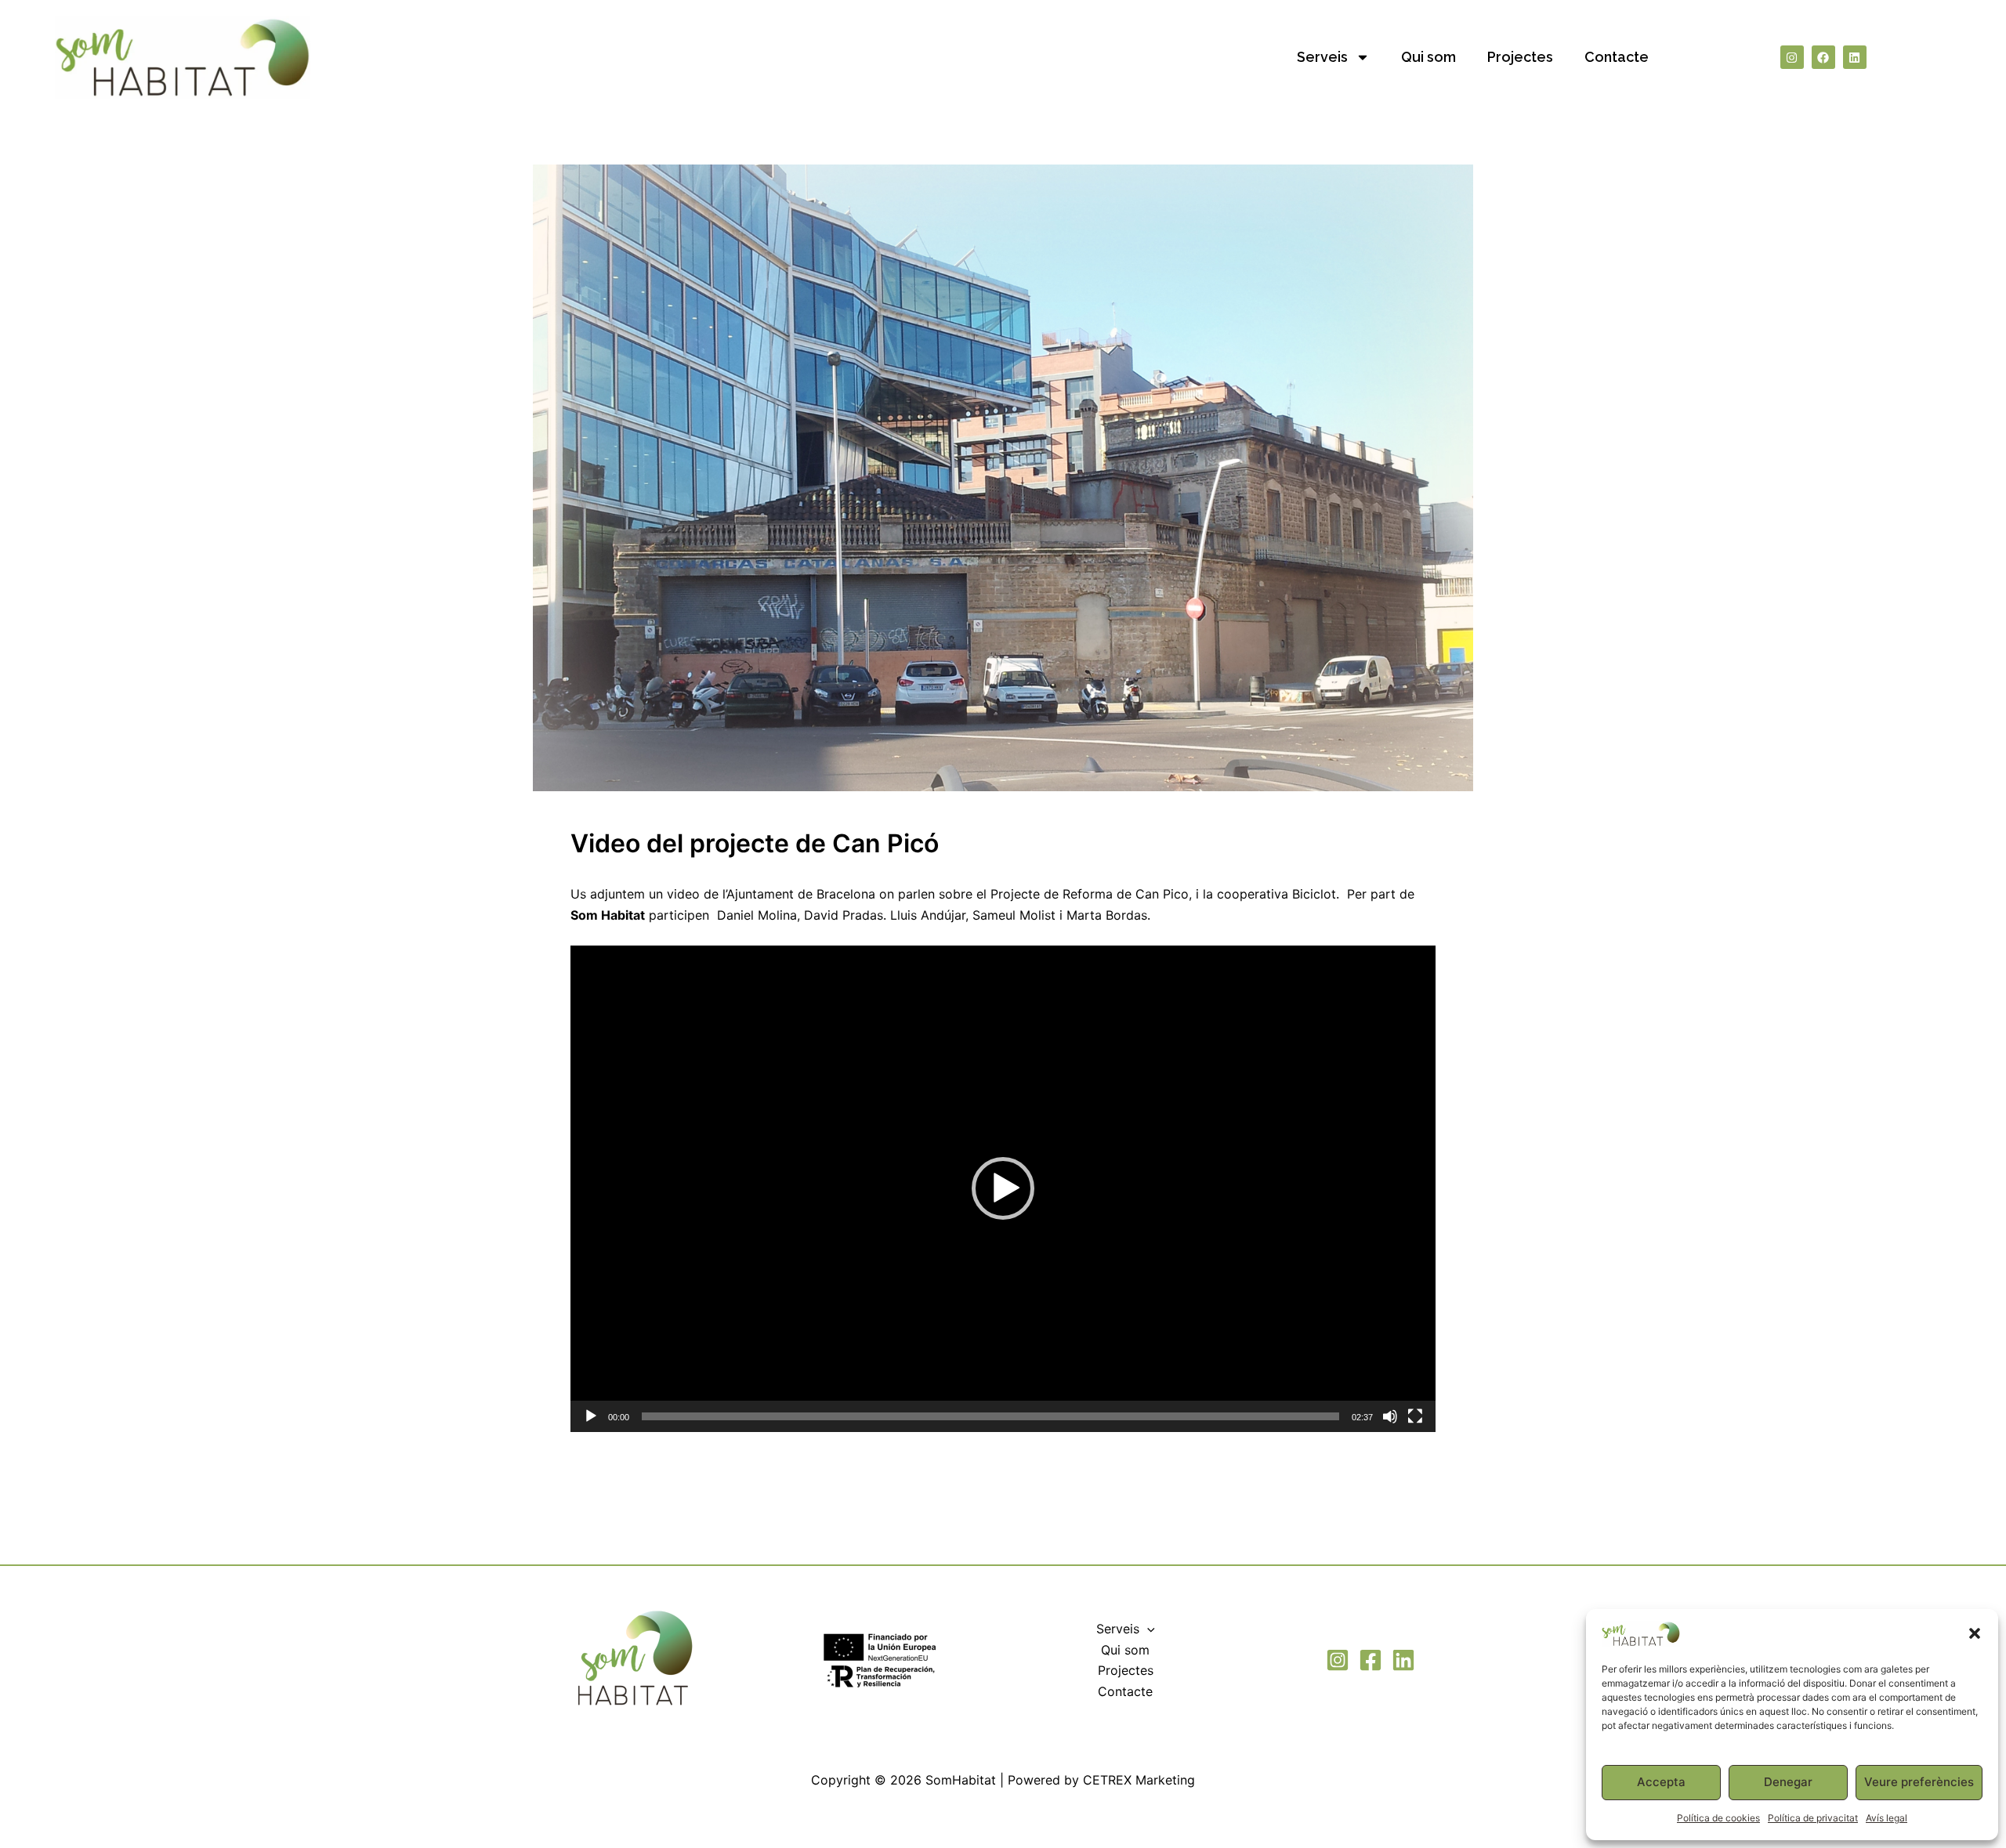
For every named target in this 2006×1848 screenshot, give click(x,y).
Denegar (1788, 1782)
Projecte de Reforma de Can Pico (1090, 894)
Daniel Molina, (759, 915)
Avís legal (1887, 1818)
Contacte (1617, 57)
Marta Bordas (1107, 915)
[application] (1003, 1189)
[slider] (990, 1416)
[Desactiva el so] (1390, 1416)
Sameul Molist (1014, 915)
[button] (1975, 1633)
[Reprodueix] (591, 1416)
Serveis (1322, 57)
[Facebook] (1371, 1660)
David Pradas (844, 915)
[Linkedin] (1403, 1660)
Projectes (1520, 57)
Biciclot (1314, 894)
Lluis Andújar (928, 915)
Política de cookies (1718, 1818)
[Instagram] (1338, 1660)
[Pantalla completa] (1415, 1416)
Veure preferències (1919, 1782)
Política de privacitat (1813, 1818)
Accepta (1661, 1782)
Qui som (1428, 57)
